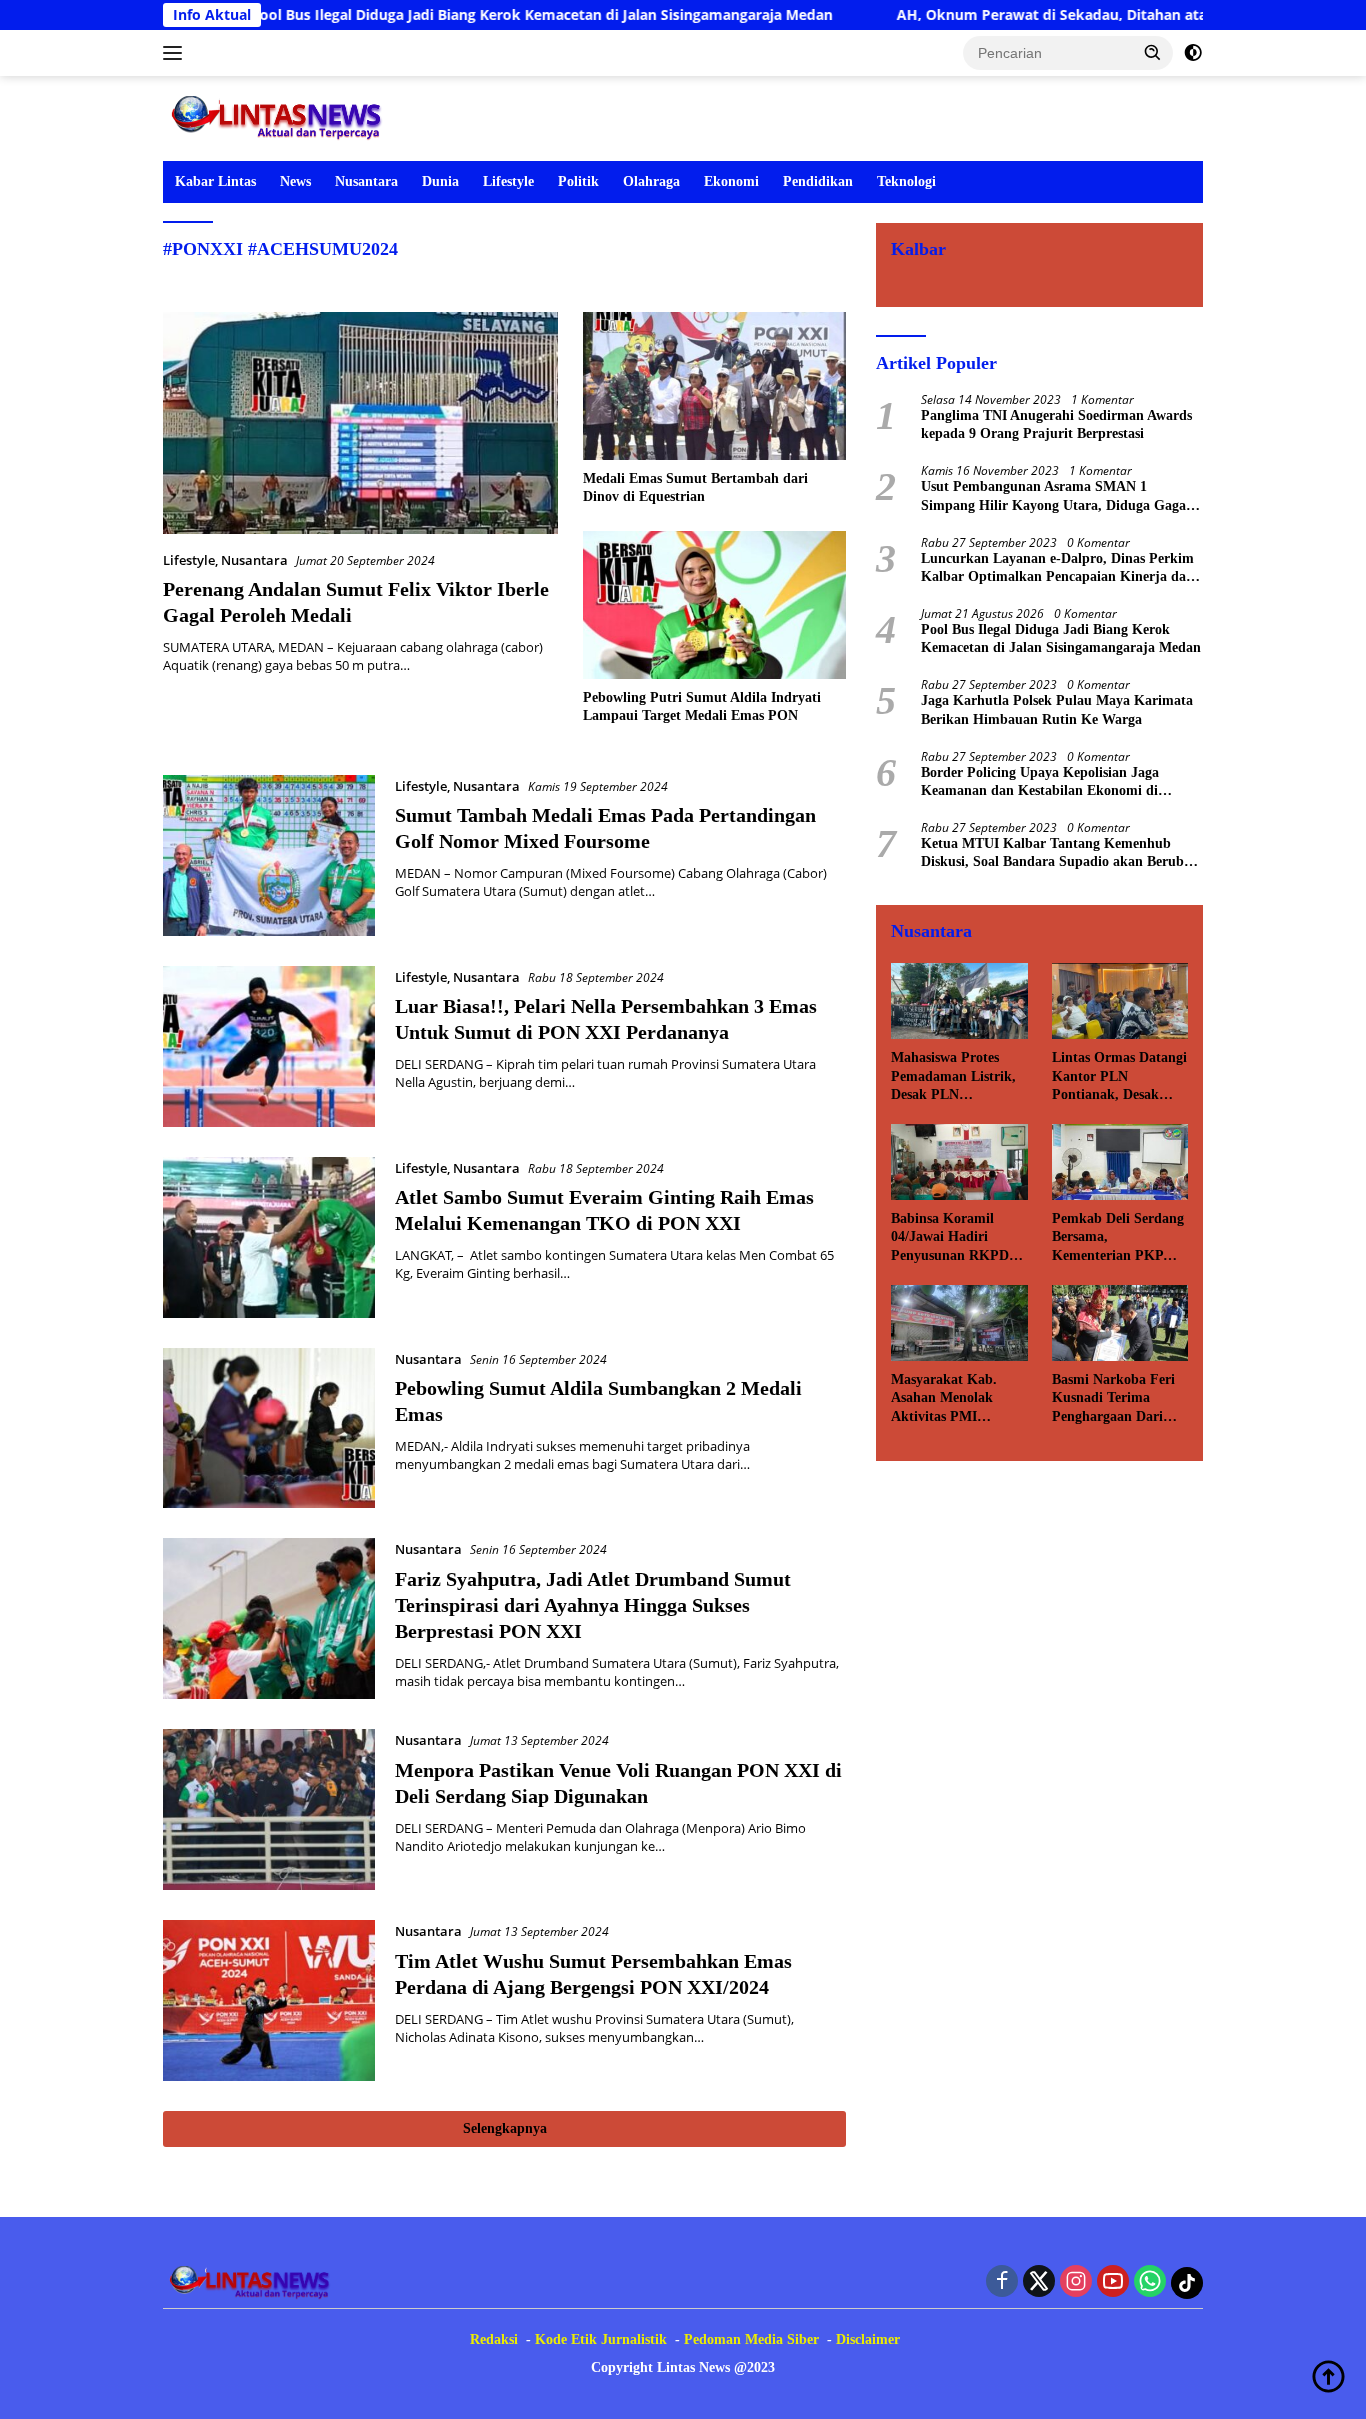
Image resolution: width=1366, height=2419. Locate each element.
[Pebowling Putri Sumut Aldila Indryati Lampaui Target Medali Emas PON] (714, 605)
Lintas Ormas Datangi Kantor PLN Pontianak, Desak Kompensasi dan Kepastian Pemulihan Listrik (1119, 1077)
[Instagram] (1076, 2282)
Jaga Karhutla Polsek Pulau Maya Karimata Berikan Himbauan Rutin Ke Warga (1057, 709)
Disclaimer (868, 2339)
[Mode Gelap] (1193, 53)
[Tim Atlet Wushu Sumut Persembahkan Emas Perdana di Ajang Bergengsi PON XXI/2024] (269, 2000)
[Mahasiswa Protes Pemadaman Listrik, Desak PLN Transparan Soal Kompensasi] (959, 1001)
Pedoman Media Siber (751, 2339)
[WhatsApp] (1150, 2282)
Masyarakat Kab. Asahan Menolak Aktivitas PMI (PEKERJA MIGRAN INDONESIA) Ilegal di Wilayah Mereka (959, 1399)
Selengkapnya (505, 2128)
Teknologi (906, 181)
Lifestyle (508, 181)
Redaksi (494, 2339)
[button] (1153, 52)
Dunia (440, 181)
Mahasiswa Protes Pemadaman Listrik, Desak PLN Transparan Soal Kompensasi (953, 1077)
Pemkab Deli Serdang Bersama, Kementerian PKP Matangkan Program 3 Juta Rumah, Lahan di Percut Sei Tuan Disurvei (1119, 1238)
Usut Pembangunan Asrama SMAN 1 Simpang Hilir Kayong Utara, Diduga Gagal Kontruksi (1055, 496)
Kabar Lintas (215, 181)
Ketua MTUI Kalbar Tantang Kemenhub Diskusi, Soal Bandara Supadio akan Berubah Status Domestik (1060, 853)
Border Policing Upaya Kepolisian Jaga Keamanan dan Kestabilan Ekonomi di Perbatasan (1040, 782)
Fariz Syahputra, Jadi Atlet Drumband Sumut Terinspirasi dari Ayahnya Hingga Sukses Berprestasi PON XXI (593, 1605)
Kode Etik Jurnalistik (601, 2339)
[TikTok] (1187, 2283)
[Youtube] (1113, 2282)
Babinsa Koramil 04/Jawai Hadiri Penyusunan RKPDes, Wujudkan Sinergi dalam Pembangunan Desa (957, 1238)
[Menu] (176, 53)
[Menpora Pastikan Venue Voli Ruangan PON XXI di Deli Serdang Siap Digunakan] (269, 1809)
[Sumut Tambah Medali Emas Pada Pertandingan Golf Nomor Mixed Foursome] (269, 855)
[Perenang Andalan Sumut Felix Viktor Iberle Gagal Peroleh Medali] (360, 423)
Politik (578, 181)
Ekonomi (731, 181)
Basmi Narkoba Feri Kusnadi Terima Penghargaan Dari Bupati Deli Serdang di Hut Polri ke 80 (1113, 1399)
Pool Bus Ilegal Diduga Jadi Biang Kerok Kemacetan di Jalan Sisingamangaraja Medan (451, 15)
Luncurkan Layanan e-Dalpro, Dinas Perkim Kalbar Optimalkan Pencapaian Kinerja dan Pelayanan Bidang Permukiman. (1057, 568)
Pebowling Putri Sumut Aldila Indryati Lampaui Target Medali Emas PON (702, 706)
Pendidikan (818, 181)
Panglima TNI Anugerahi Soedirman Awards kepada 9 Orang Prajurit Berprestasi (1056, 424)
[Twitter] (1039, 2282)
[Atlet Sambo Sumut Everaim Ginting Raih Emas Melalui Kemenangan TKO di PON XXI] (269, 1237)
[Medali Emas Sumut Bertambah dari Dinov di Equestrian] (714, 386)
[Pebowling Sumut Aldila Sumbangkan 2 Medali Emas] (269, 1428)
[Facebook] (1002, 2282)
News (295, 181)
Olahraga (651, 181)
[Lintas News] (281, 116)
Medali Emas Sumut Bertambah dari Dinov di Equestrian (695, 487)
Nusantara (366, 181)
